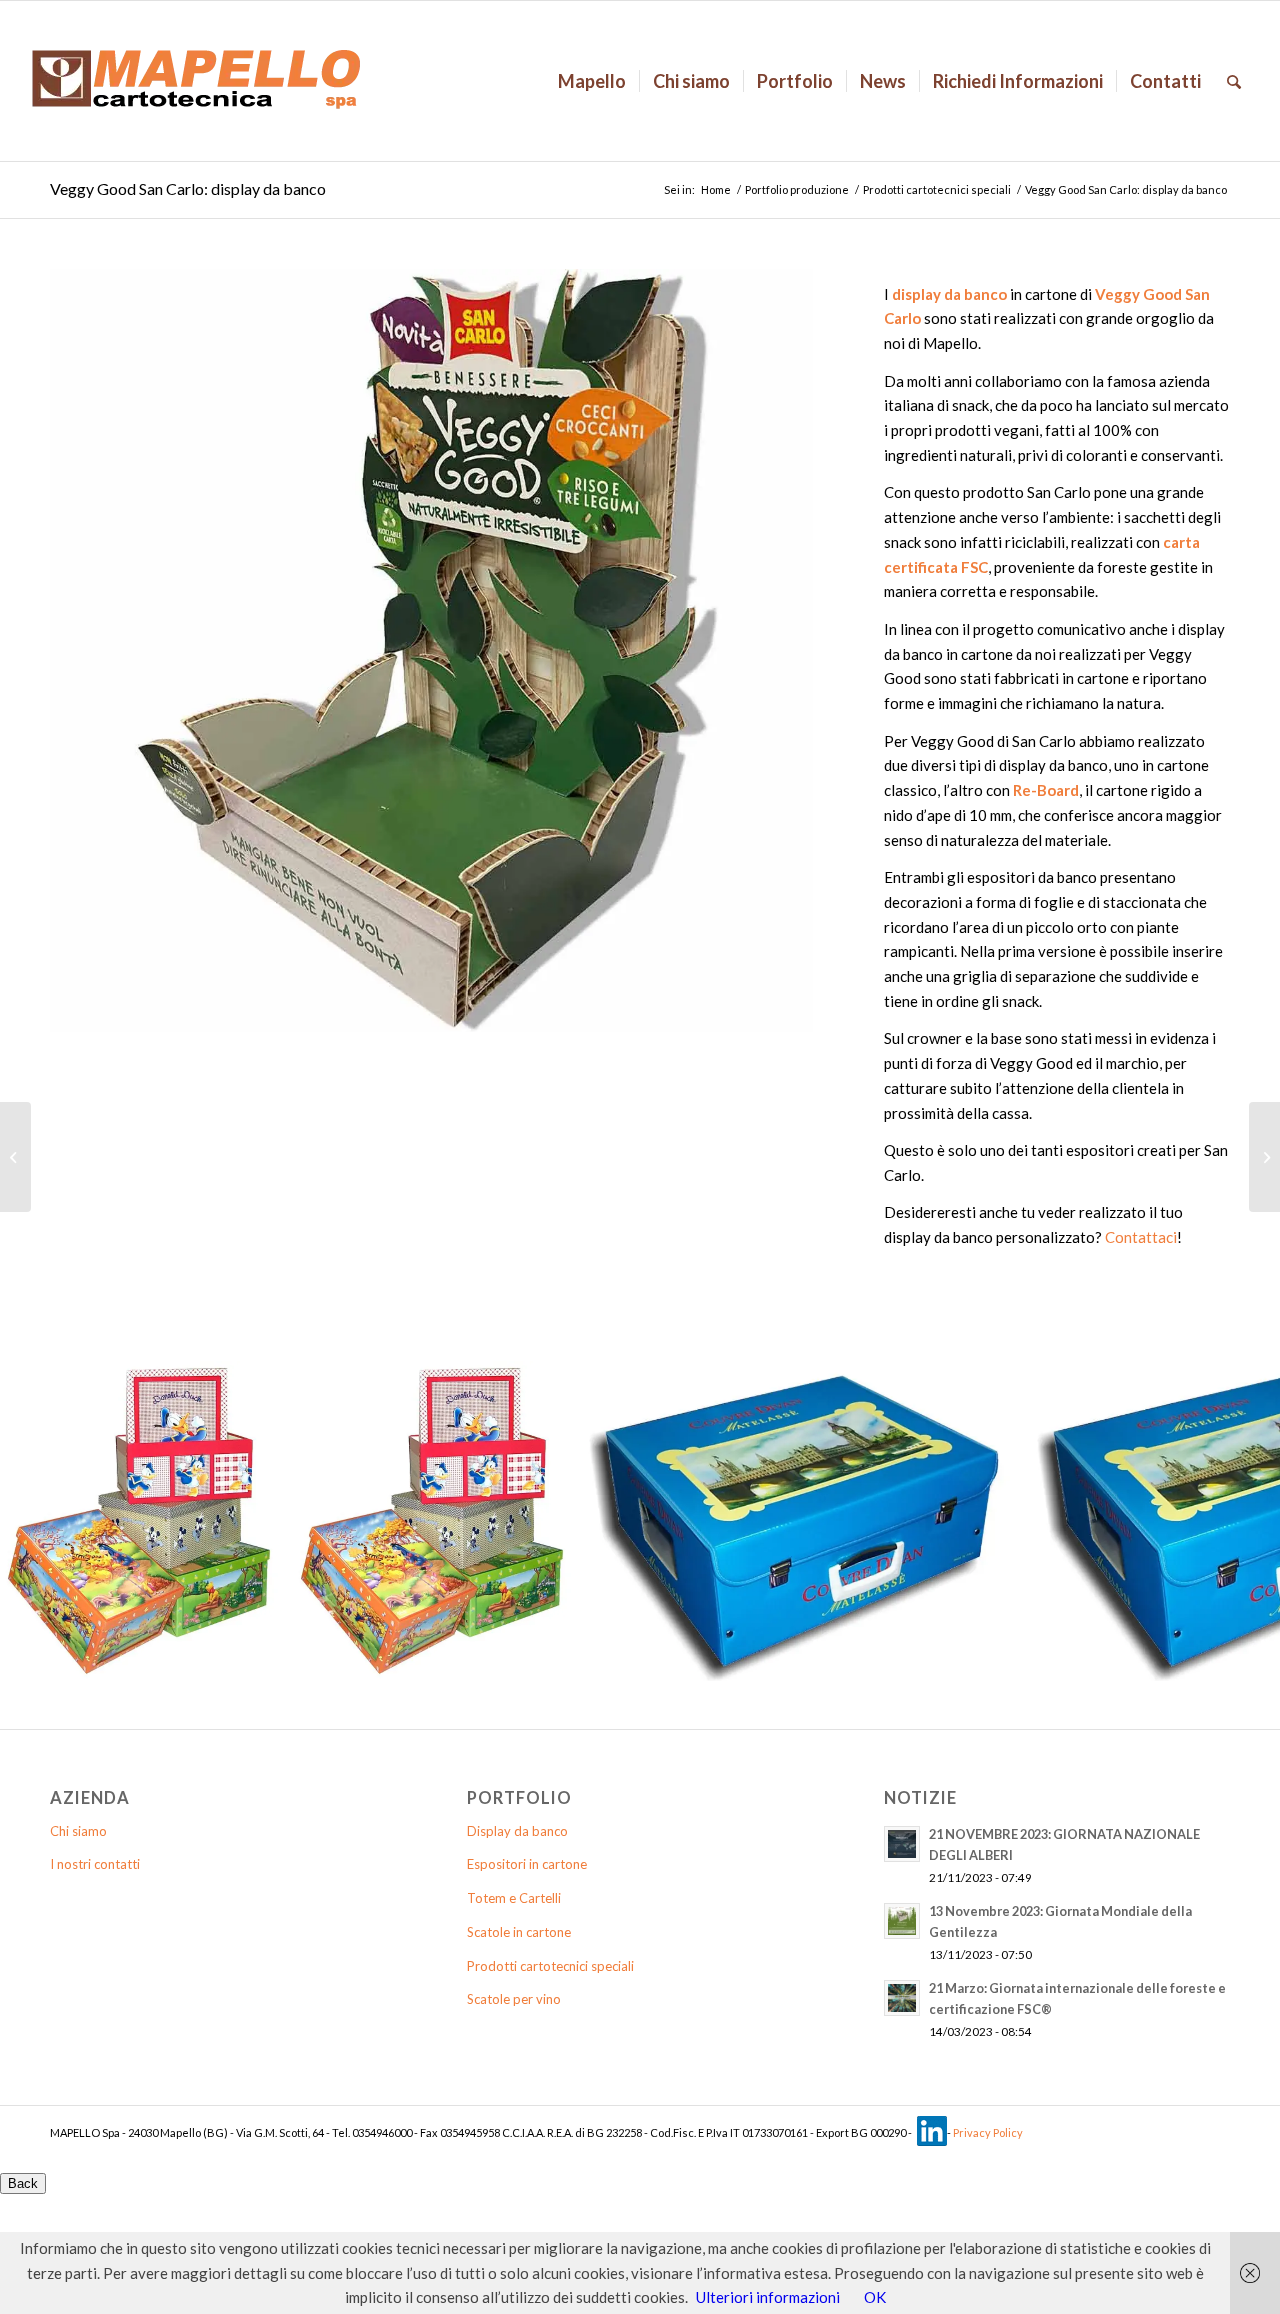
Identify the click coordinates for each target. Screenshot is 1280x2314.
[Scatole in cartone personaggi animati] (256, 1658)
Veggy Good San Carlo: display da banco (188, 188)
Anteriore (95, 650)
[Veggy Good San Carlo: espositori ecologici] (15, 1157)
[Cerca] (1234, 81)
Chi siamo (78, 1831)
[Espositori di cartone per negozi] (1264, 1157)
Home (716, 189)
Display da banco (517, 1831)
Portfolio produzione (797, 189)
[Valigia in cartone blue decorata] (997, 1658)
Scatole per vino (514, 1999)
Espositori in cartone (527, 1864)
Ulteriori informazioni (768, 2297)
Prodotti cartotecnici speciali (937, 189)
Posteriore (768, 650)
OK (875, 2297)
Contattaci (1141, 1237)
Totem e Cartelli (514, 1898)
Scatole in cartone (519, 1932)
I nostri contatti (95, 1864)
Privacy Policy (988, 2132)
